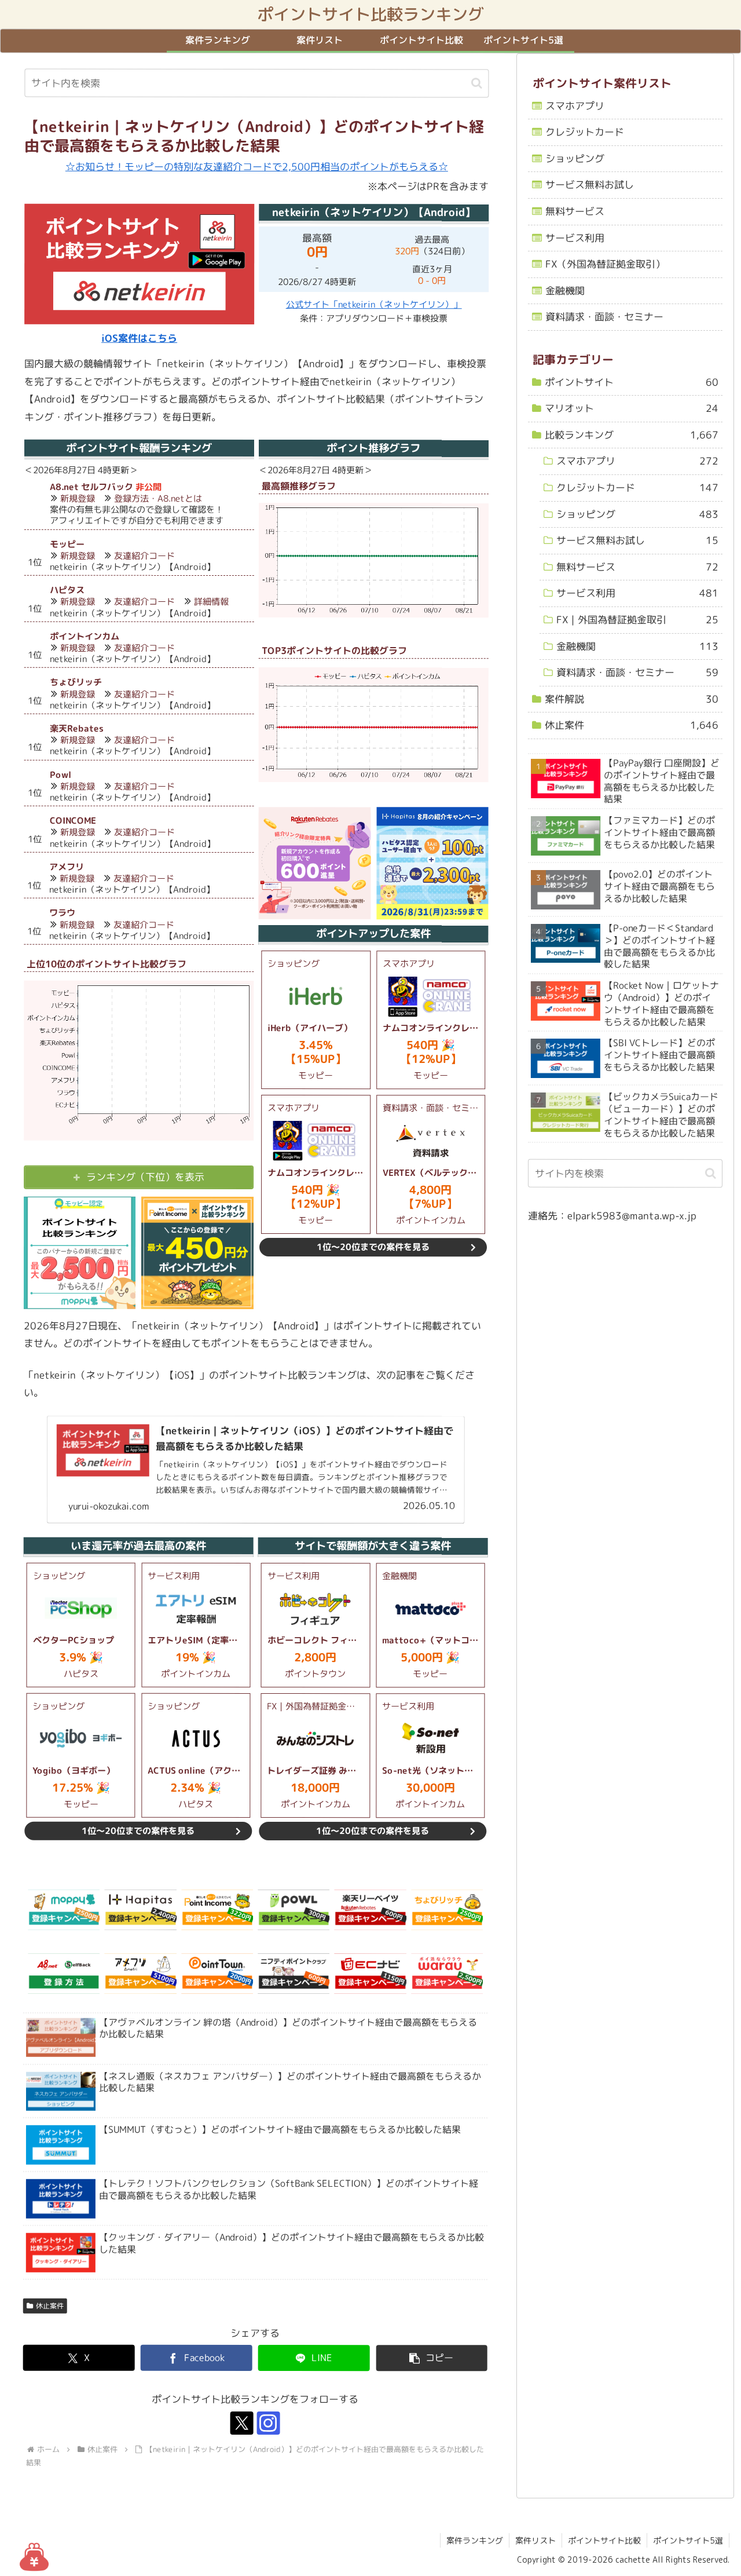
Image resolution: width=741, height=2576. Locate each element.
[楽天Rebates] (370, 1910)
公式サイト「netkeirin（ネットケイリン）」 (374, 304)
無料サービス (575, 211)
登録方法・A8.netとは (158, 498)
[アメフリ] (140, 1974)
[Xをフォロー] (242, 2423)
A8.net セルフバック (91, 487)
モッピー (67, 544)
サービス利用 (575, 238)
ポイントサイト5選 (688, 2540)
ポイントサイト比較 (604, 2540)
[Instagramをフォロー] (269, 2423)
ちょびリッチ (76, 682)
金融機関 (565, 291)
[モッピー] (64, 1910)
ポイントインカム (85, 636)
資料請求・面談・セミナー (604, 317)
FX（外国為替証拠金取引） (605, 264)
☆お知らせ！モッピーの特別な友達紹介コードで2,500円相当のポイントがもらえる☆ (257, 167)
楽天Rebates (77, 728)
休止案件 (50, 2306)
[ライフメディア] (294, 1974)
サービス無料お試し (590, 185)
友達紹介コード (144, 556)
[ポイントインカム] (217, 1910)
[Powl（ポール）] (294, 1910)
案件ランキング (475, 2540)
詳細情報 (211, 602)
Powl (60, 775)
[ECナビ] (370, 1974)
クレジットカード (585, 132)
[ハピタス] (141, 1910)
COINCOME (73, 821)
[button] (477, 83)
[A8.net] (64, 1974)
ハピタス (67, 590)
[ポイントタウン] (217, 1974)
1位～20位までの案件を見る (373, 1247)
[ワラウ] (447, 1974)
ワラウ (62, 913)
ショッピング (575, 158)
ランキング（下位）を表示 (145, 1177)
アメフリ (67, 867)
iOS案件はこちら (139, 338)
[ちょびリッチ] (447, 1910)
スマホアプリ (575, 106)
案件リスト (535, 2540)
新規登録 (78, 498)
